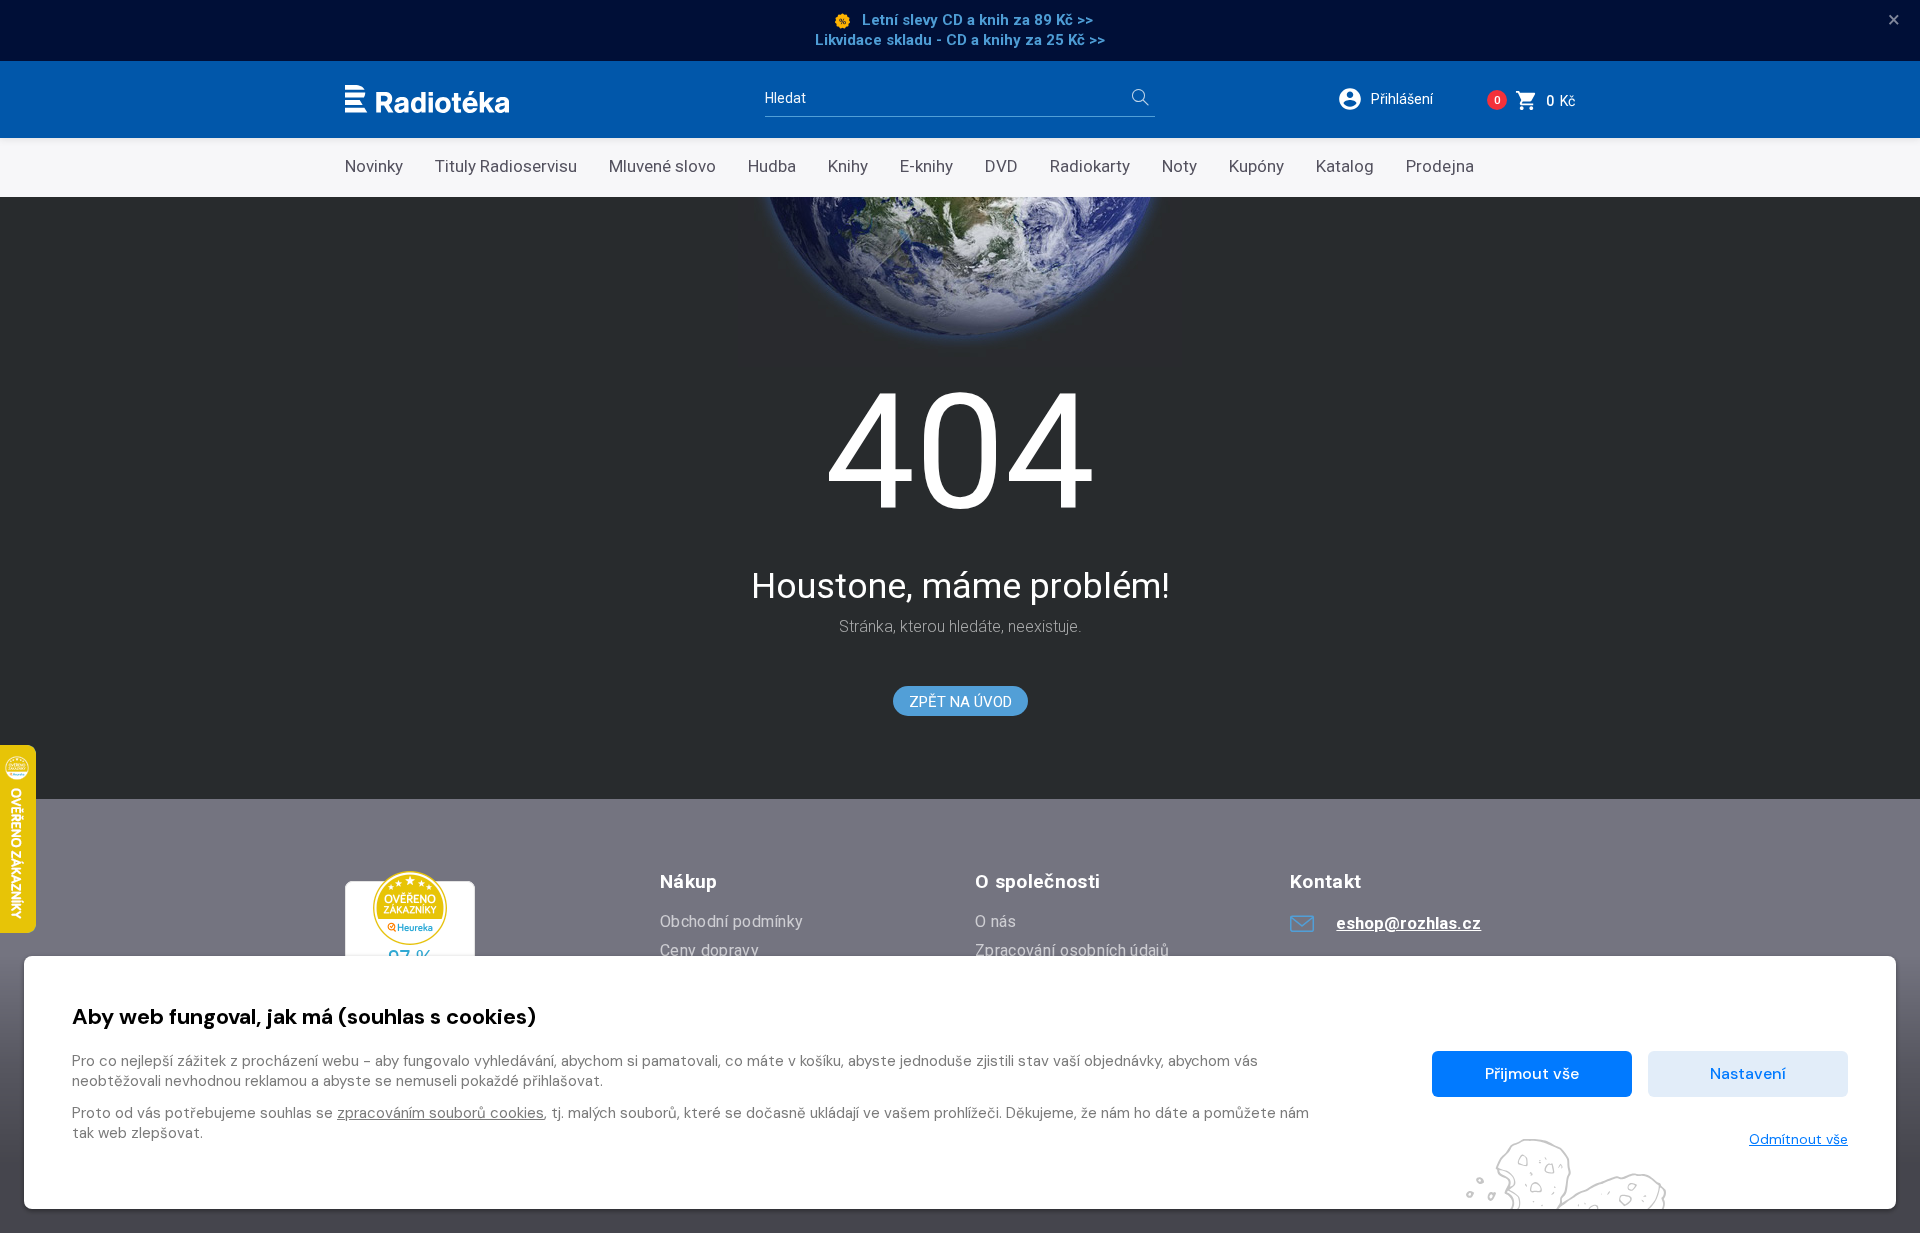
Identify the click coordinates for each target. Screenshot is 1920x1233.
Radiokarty (1090, 166)
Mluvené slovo (662, 166)
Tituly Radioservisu (506, 166)
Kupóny (1256, 166)
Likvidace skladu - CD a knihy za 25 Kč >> (960, 40)
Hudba (772, 166)
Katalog (1345, 166)
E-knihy (926, 166)
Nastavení (1748, 1073)
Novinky (374, 166)
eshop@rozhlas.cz (1408, 923)
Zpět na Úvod (960, 702)
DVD (1001, 166)
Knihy (848, 166)
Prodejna (1440, 166)
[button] (1398, 99)
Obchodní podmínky (731, 921)
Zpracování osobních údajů (1072, 950)
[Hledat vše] (1140, 99)
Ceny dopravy (709, 950)
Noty (1179, 166)
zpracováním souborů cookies (440, 1113)
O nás (996, 921)
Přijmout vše (1532, 1073)
